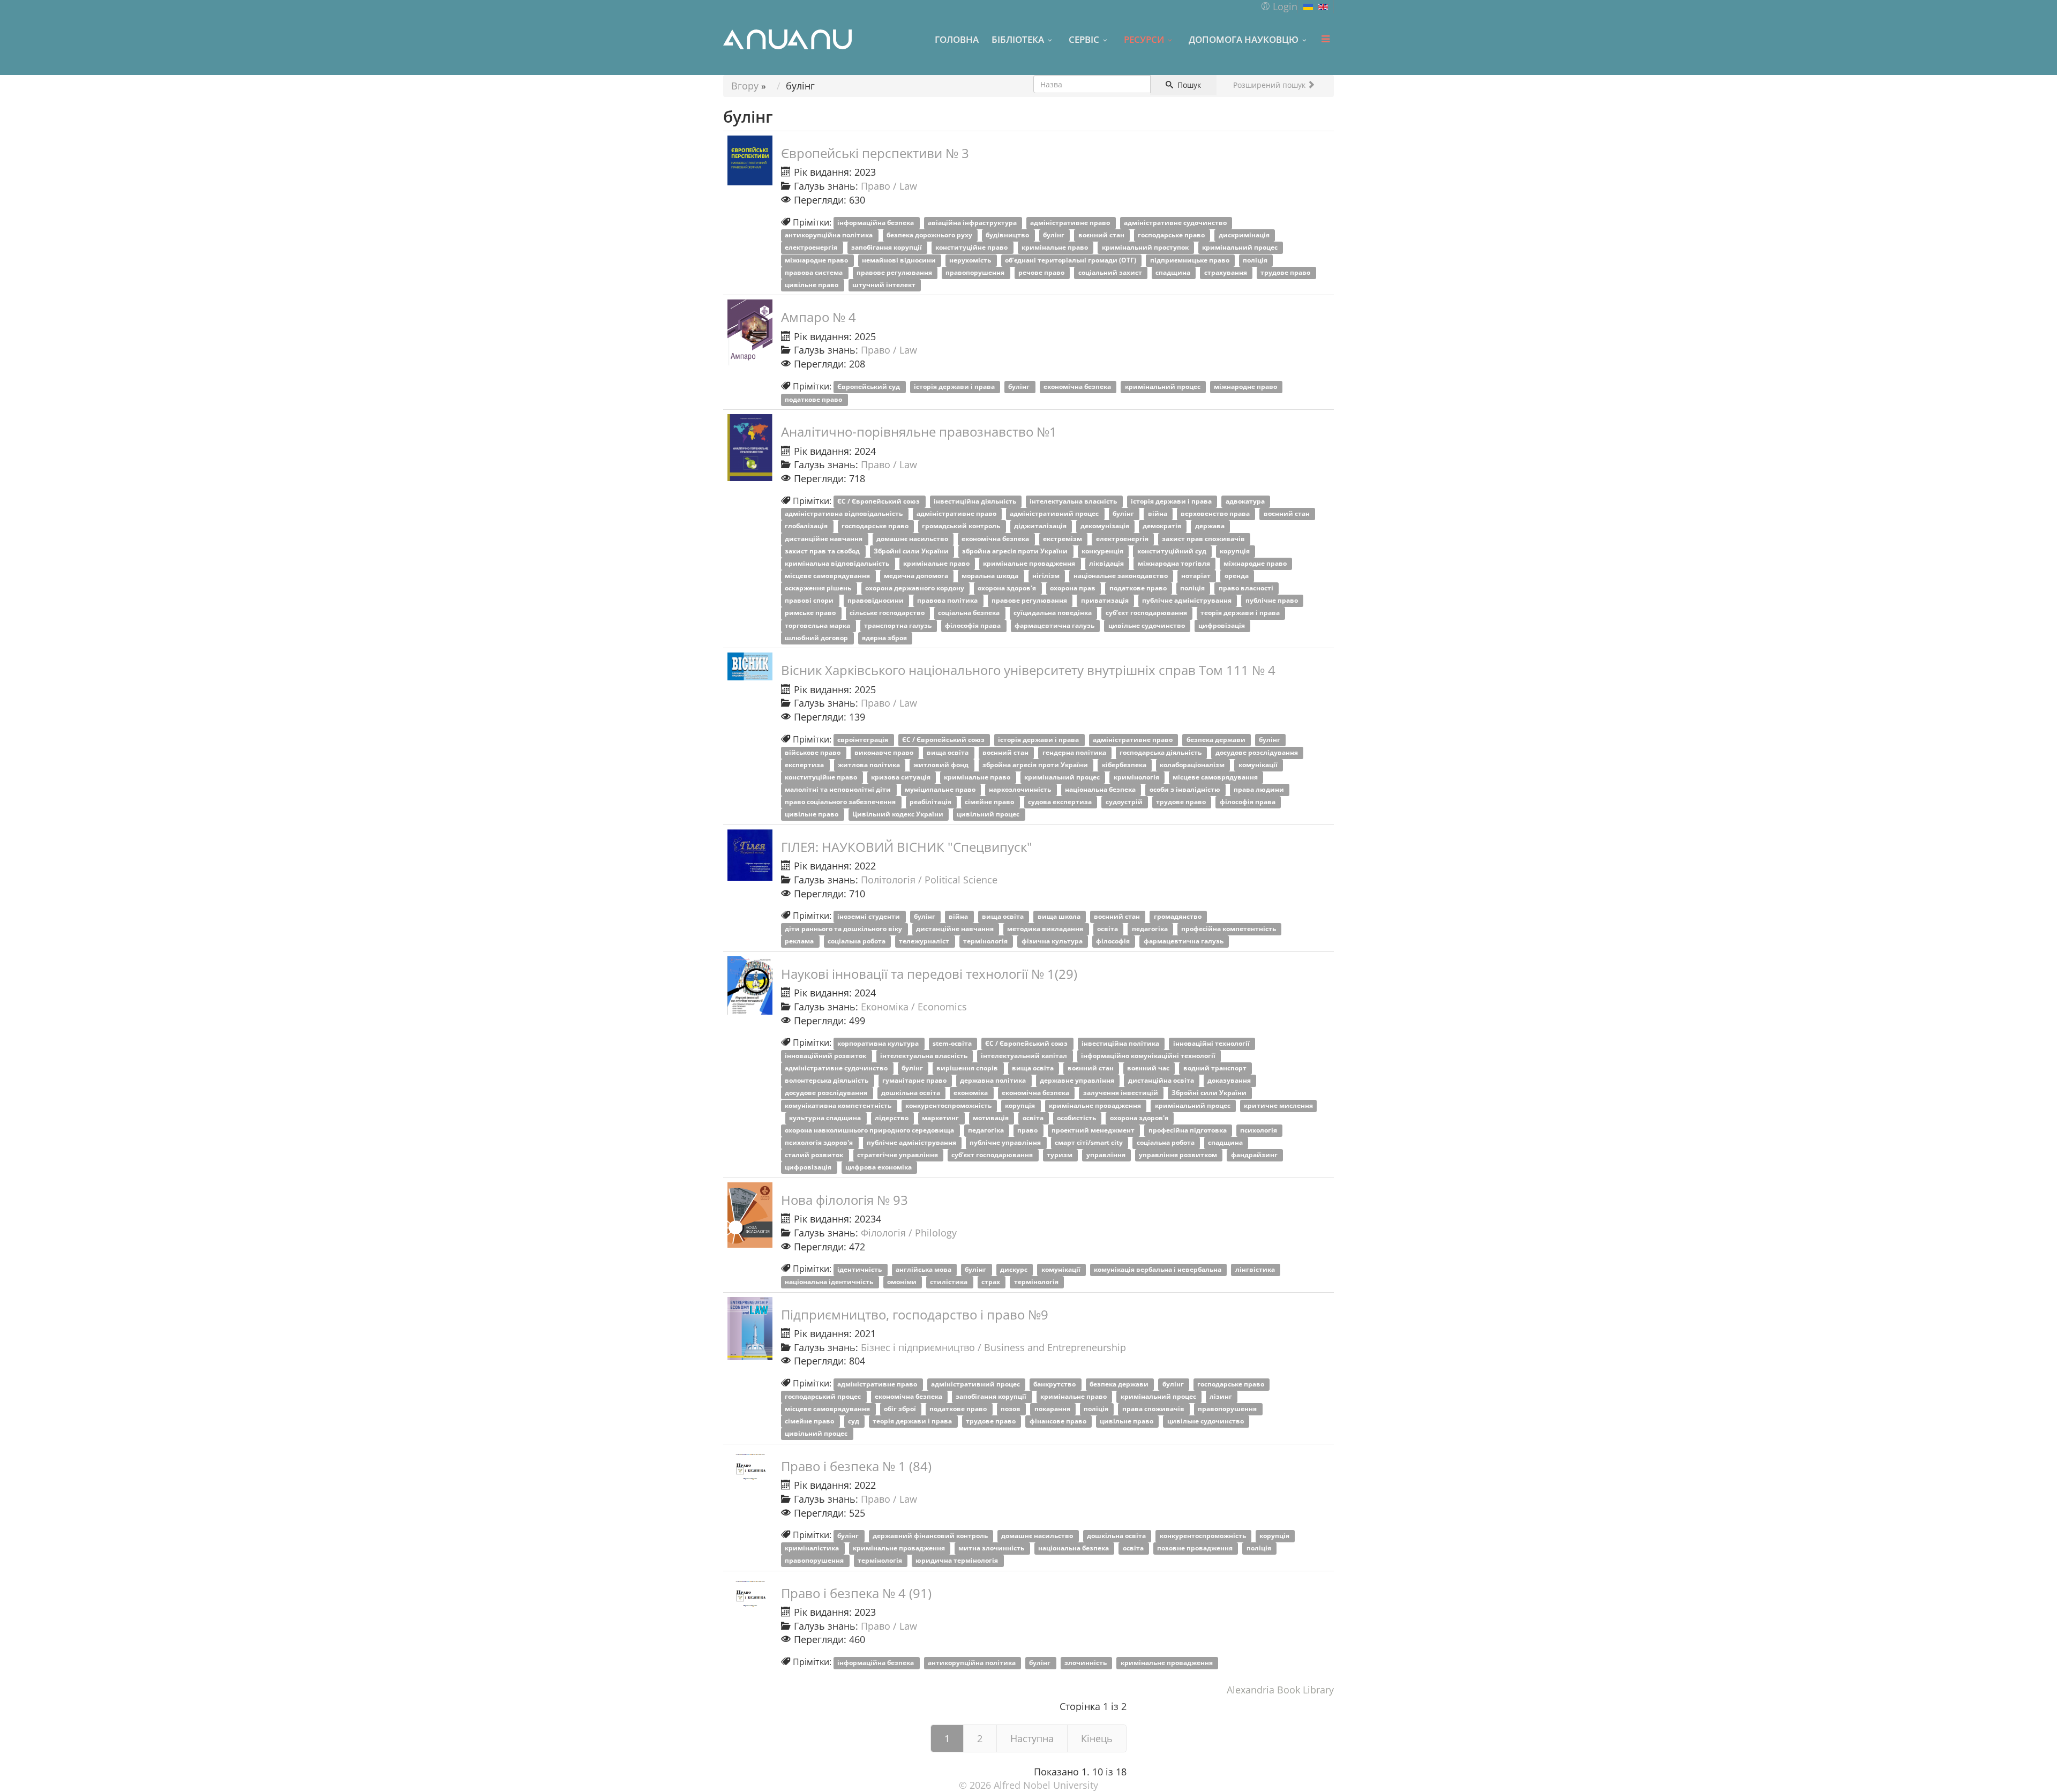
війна (1158, 514)
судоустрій (1125, 802)
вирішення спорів (968, 1069)
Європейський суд (869, 387)
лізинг (1222, 1396)
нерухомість (971, 260)
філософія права (974, 625)
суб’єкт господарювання (1147, 613)
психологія (1259, 1130)
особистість (1077, 1118)
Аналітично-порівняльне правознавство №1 (919, 432)
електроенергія (812, 248)
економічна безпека (1078, 387)
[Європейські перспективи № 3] (750, 160)
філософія (1114, 942)
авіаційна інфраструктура (973, 223)
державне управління (1078, 1081)
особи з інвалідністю (1186, 789)
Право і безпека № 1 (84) (856, 1466)
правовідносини (876, 601)
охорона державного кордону (915, 588)
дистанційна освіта (1162, 1081)
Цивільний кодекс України (899, 815)
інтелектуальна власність (1074, 502)
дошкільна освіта (911, 1093)
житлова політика (870, 765)
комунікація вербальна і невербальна (1158, 1269)
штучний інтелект (885, 285)
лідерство (892, 1118)
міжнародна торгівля (1175, 563)
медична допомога (917, 576)
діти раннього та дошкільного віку (844, 929)
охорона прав (1073, 588)
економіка (971, 1093)
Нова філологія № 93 (844, 1200)
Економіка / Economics (914, 1007)
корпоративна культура (879, 1043)
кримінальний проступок (1146, 248)
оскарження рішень (819, 588)
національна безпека (1101, 789)
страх (992, 1282)
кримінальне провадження (1030, 563)
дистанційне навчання (824, 539)
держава (1211, 526)
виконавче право (885, 752)
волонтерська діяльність (827, 1081)
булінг (1054, 235)
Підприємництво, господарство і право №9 (915, 1314)
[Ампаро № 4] (750, 332)
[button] (1279, 6)
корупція (1236, 551)
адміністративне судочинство (1176, 223)
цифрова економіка (879, 1168)
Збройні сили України (912, 551)
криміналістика (813, 1548)
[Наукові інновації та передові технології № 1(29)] (750, 986)
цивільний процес (989, 815)
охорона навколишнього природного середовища (870, 1130)
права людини (1260, 789)
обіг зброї (901, 1409)
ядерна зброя (885, 638)
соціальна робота (857, 942)
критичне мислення (1278, 1105)
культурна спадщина (826, 1118)
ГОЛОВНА (957, 39)
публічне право (1273, 601)
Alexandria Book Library (1280, 1690)
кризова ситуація (902, 777)
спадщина (1174, 272)
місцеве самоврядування (828, 576)
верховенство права (1216, 514)
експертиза (805, 765)
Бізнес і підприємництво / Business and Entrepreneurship (993, 1347)
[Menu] (1325, 39)
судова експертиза (1061, 802)
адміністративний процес (1055, 514)
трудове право (1286, 272)
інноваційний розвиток (826, 1056)
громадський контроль (962, 526)
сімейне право (990, 802)
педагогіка (1151, 929)
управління (1107, 1155)
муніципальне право (941, 789)
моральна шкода (991, 576)
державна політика (994, 1081)
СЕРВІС (1084, 39)
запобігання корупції (887, 248)
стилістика (949, 1282)
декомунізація (1106, 526)
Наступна (1032, 1738)
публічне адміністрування (1188, 601)
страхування (1226, 272)
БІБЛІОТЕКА (1018, 39)
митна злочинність (992, 1548)
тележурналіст (925, 942)
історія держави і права (955, 387)
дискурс (1015, 1269)
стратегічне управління (898, 1155)
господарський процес (824, 1396)
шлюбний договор (817, 638)
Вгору (745, 86)
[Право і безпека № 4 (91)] (750, 1592)
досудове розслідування (1258, 752)
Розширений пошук (1270, 85)
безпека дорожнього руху (930, 235)
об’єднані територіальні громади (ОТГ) (1071, 260)
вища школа (1060, 916)
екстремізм (1063, 539)
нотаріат (1197, 576)
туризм (1060, 1155)
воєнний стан (1102, 235)
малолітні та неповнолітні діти (839, 789)
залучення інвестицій (1121, 1093)
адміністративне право (1071, 223)
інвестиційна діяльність (976, 502)
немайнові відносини (900, 260)
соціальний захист (1111, 272)
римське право (811, 613)
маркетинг (941, 1118)
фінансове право (1059, 1421)
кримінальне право (1056, 248)
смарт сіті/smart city (1090, 1142)
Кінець (1097, 1738)
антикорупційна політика (829, 235)
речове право (1042, 272)
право (1028, 1130)
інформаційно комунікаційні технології (1149, 1056)
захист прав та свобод (823, 551)
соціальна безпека (970, 613)
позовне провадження (1196, 1548)
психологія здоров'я (820, 1142)
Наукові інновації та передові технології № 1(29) (929, 974)
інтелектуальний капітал (1025, 1056)
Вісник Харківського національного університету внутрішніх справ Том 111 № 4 (1028, 670)
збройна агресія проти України (1016, 551)
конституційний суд (1173, 551)
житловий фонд (942, 765)
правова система (814, 272)
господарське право (1172, 235)
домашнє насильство (913, 539)
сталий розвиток (815, 1155)
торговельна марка (818, 625)
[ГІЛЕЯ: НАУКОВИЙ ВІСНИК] (750, 855)
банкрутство (1055, 1384)
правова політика (948, 601)
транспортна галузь (899, 625)
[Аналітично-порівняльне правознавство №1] (750, 448)
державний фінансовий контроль (931, 1536)
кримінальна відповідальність (838, 563)
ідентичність (860, 1269)
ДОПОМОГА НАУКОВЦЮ (1244, 39)
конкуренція (1103, 551)
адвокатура (1246, 502)
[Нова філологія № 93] (750, 1215)
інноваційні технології (1212, 1043)
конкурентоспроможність (949, 1105)
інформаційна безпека (876, 223)
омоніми (903, 1282)
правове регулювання (895, 272)
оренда (1237, 576)
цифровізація (1222, 625)
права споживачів (1154, 1409)
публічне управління (1006, 1142)
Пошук (1188, 85)
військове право (813, 752)
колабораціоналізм (1193, 765)
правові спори (810, 601)
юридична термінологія (958, 1561)
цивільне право (812, 285)
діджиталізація (1041, 526)
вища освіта (948, 752)
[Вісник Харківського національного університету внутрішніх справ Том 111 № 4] (750, 666)
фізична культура (1053, 942)
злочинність (1086, 1663)
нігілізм (1047, 576)
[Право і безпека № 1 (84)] (750, 1465)
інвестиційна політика (1121, 1043)
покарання (1053, 1409)
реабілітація (931, 802)
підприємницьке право (1191, 260)
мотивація (992, 1118)
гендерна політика (1075, 752)
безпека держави (1217, 740)
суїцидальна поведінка (1053, 613)
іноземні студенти (869, 916)
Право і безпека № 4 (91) (856, 1593)
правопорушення (976, 272)
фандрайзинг (1255, 1155)
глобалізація (807, 526)
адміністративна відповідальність (844, 514)
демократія (1163, 526)
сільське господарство (888, 613)
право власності (1247, 588)
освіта (1108, 929)
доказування (1230, 1081)
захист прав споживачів (1204, 539)
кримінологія (1137, 777)
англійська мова (924, 1269)
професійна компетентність (1229, 929)
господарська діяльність (1161, 752)
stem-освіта (953, 1043)
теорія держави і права (1241, 613)
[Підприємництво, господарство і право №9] (750, 1329)
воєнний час (1149, 1069)
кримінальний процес (1241, 248)
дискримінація (1245, 235)
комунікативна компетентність (839, 1105)
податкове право (814, 399)
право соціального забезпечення (841, 802)
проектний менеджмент (1094, 1130)
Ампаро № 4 (819, 317)
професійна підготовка (1188, 1130)
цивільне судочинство (1147, 625)
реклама (800, 942)
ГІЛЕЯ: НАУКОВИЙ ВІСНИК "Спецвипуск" (907, 847)
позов (1011, 1409)
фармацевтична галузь (1055, 625)
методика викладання (1046, 929)
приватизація (1106, 601)
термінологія (986, 942)
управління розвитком (1179, 1155)
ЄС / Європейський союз (879, 502)
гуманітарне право (915, 1081)
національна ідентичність (830, 1282)
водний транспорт (1216, 1069)
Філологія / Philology (909, 1233)
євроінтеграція (864, 740)
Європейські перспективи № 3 (875, 153)
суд (854, 1421)
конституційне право (972, 248)
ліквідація (1107, 563)
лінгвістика (1256, 1269)
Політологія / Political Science (929, 880)
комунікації (1259, 765)
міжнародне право (817, 260)
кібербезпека (1125, 765)
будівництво (1008, 235)
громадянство (1178, 916)
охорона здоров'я (1008, 588)
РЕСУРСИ (1144, 39)
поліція (1256, 260)
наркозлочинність (1021, 789)
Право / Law (889, 186)
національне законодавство (1121, 576)
